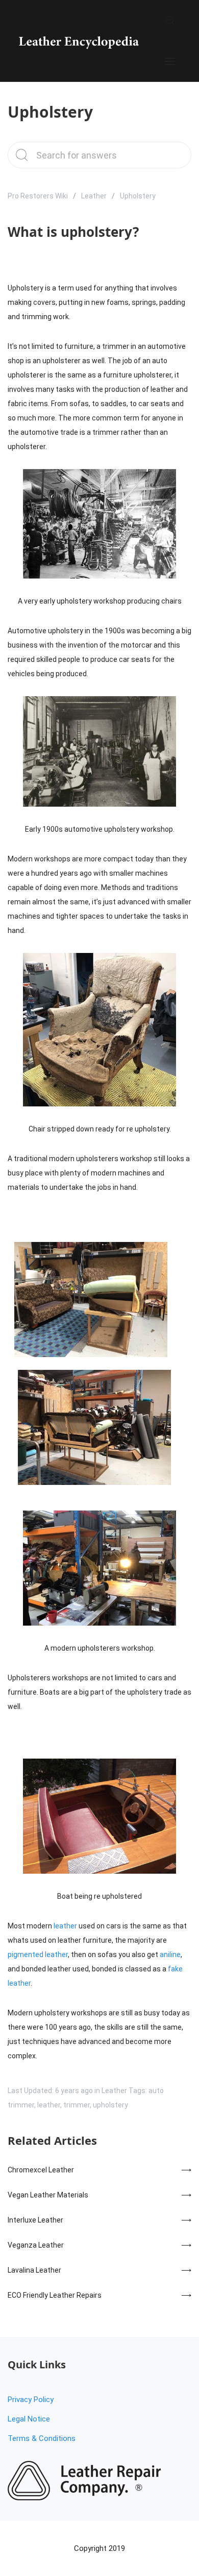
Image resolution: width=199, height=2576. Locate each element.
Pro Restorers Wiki (38, 196)
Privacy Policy (31, 2400)
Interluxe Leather (35, 2220)
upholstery (110, 2105)
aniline (170, 1955)
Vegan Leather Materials (48, 2195)
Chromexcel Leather (41, 2170)
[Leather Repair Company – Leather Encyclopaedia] (78, 41)
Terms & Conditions (42, 2438)
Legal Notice (29, 2419)
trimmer (77, 2105)
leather (65, 1926)
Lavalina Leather (34, 2270)
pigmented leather (38, 1955)
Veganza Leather (36, 2245)
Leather (94, 196)
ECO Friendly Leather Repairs (55, 2295)
